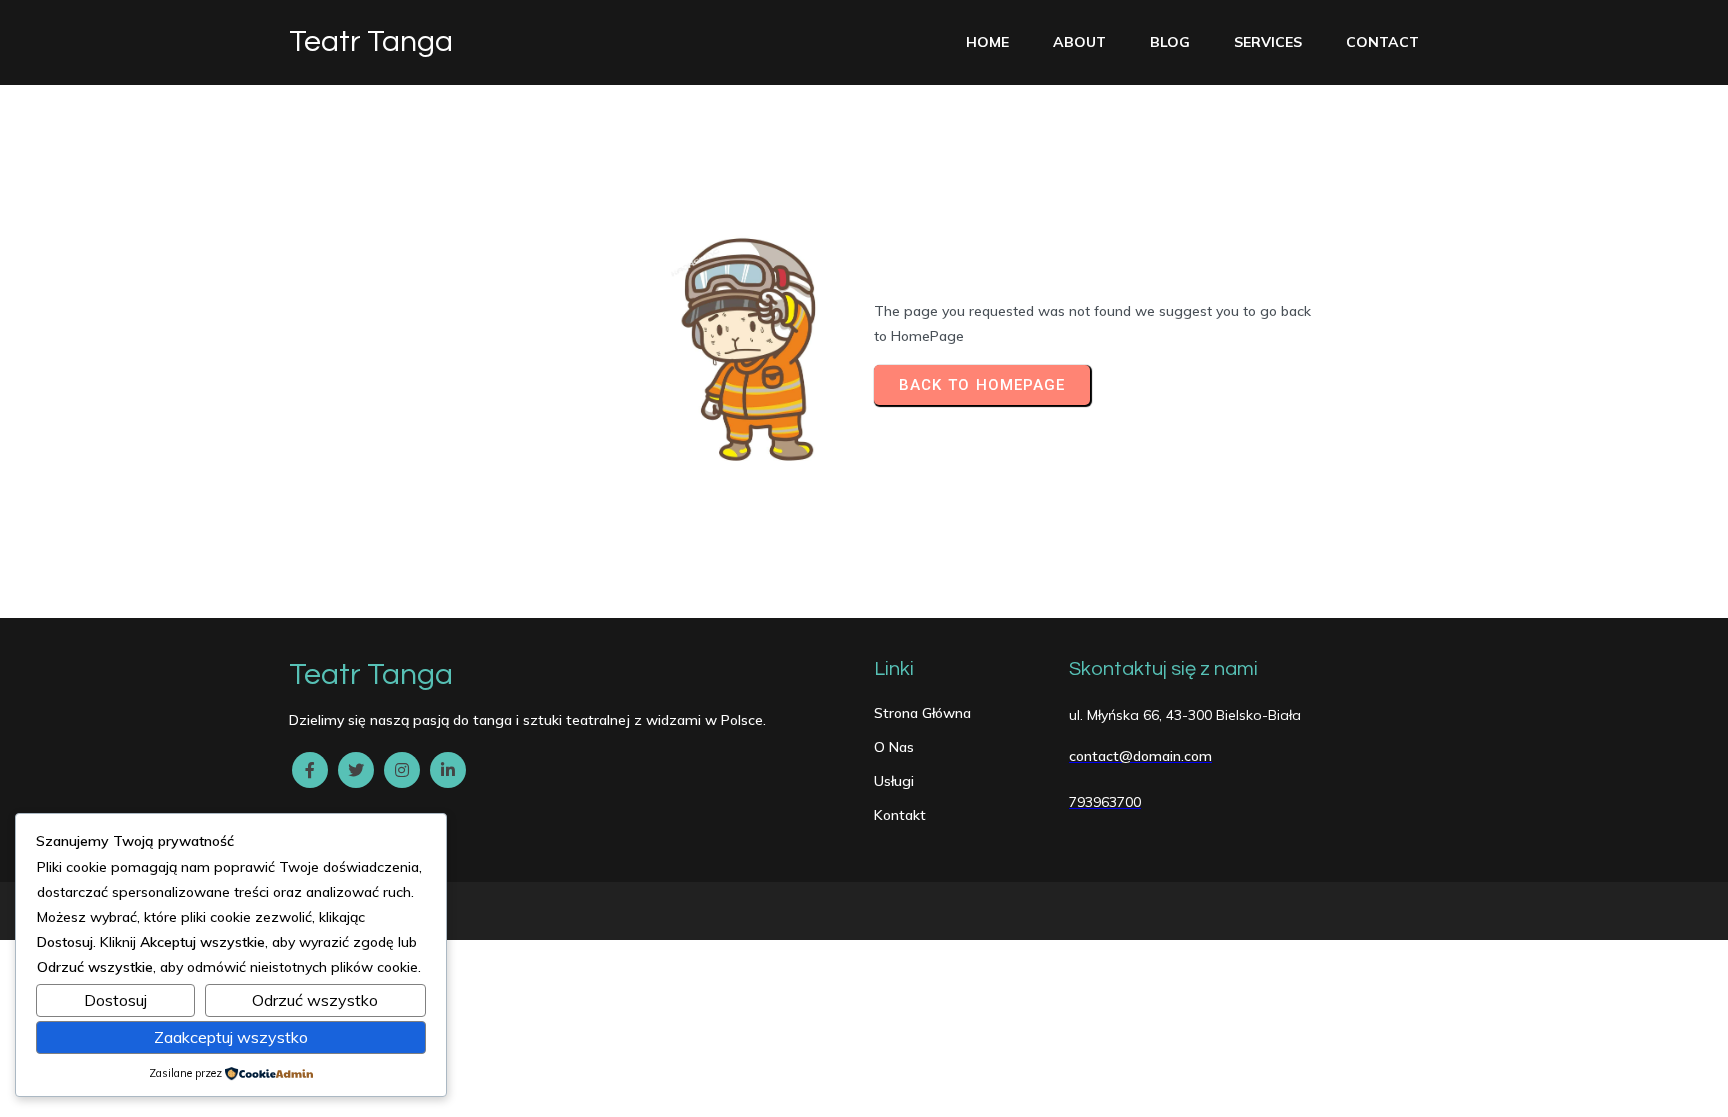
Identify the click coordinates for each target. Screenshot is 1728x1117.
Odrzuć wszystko (315, 1000)
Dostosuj (115, 1000)
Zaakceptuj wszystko (231, 1037)
